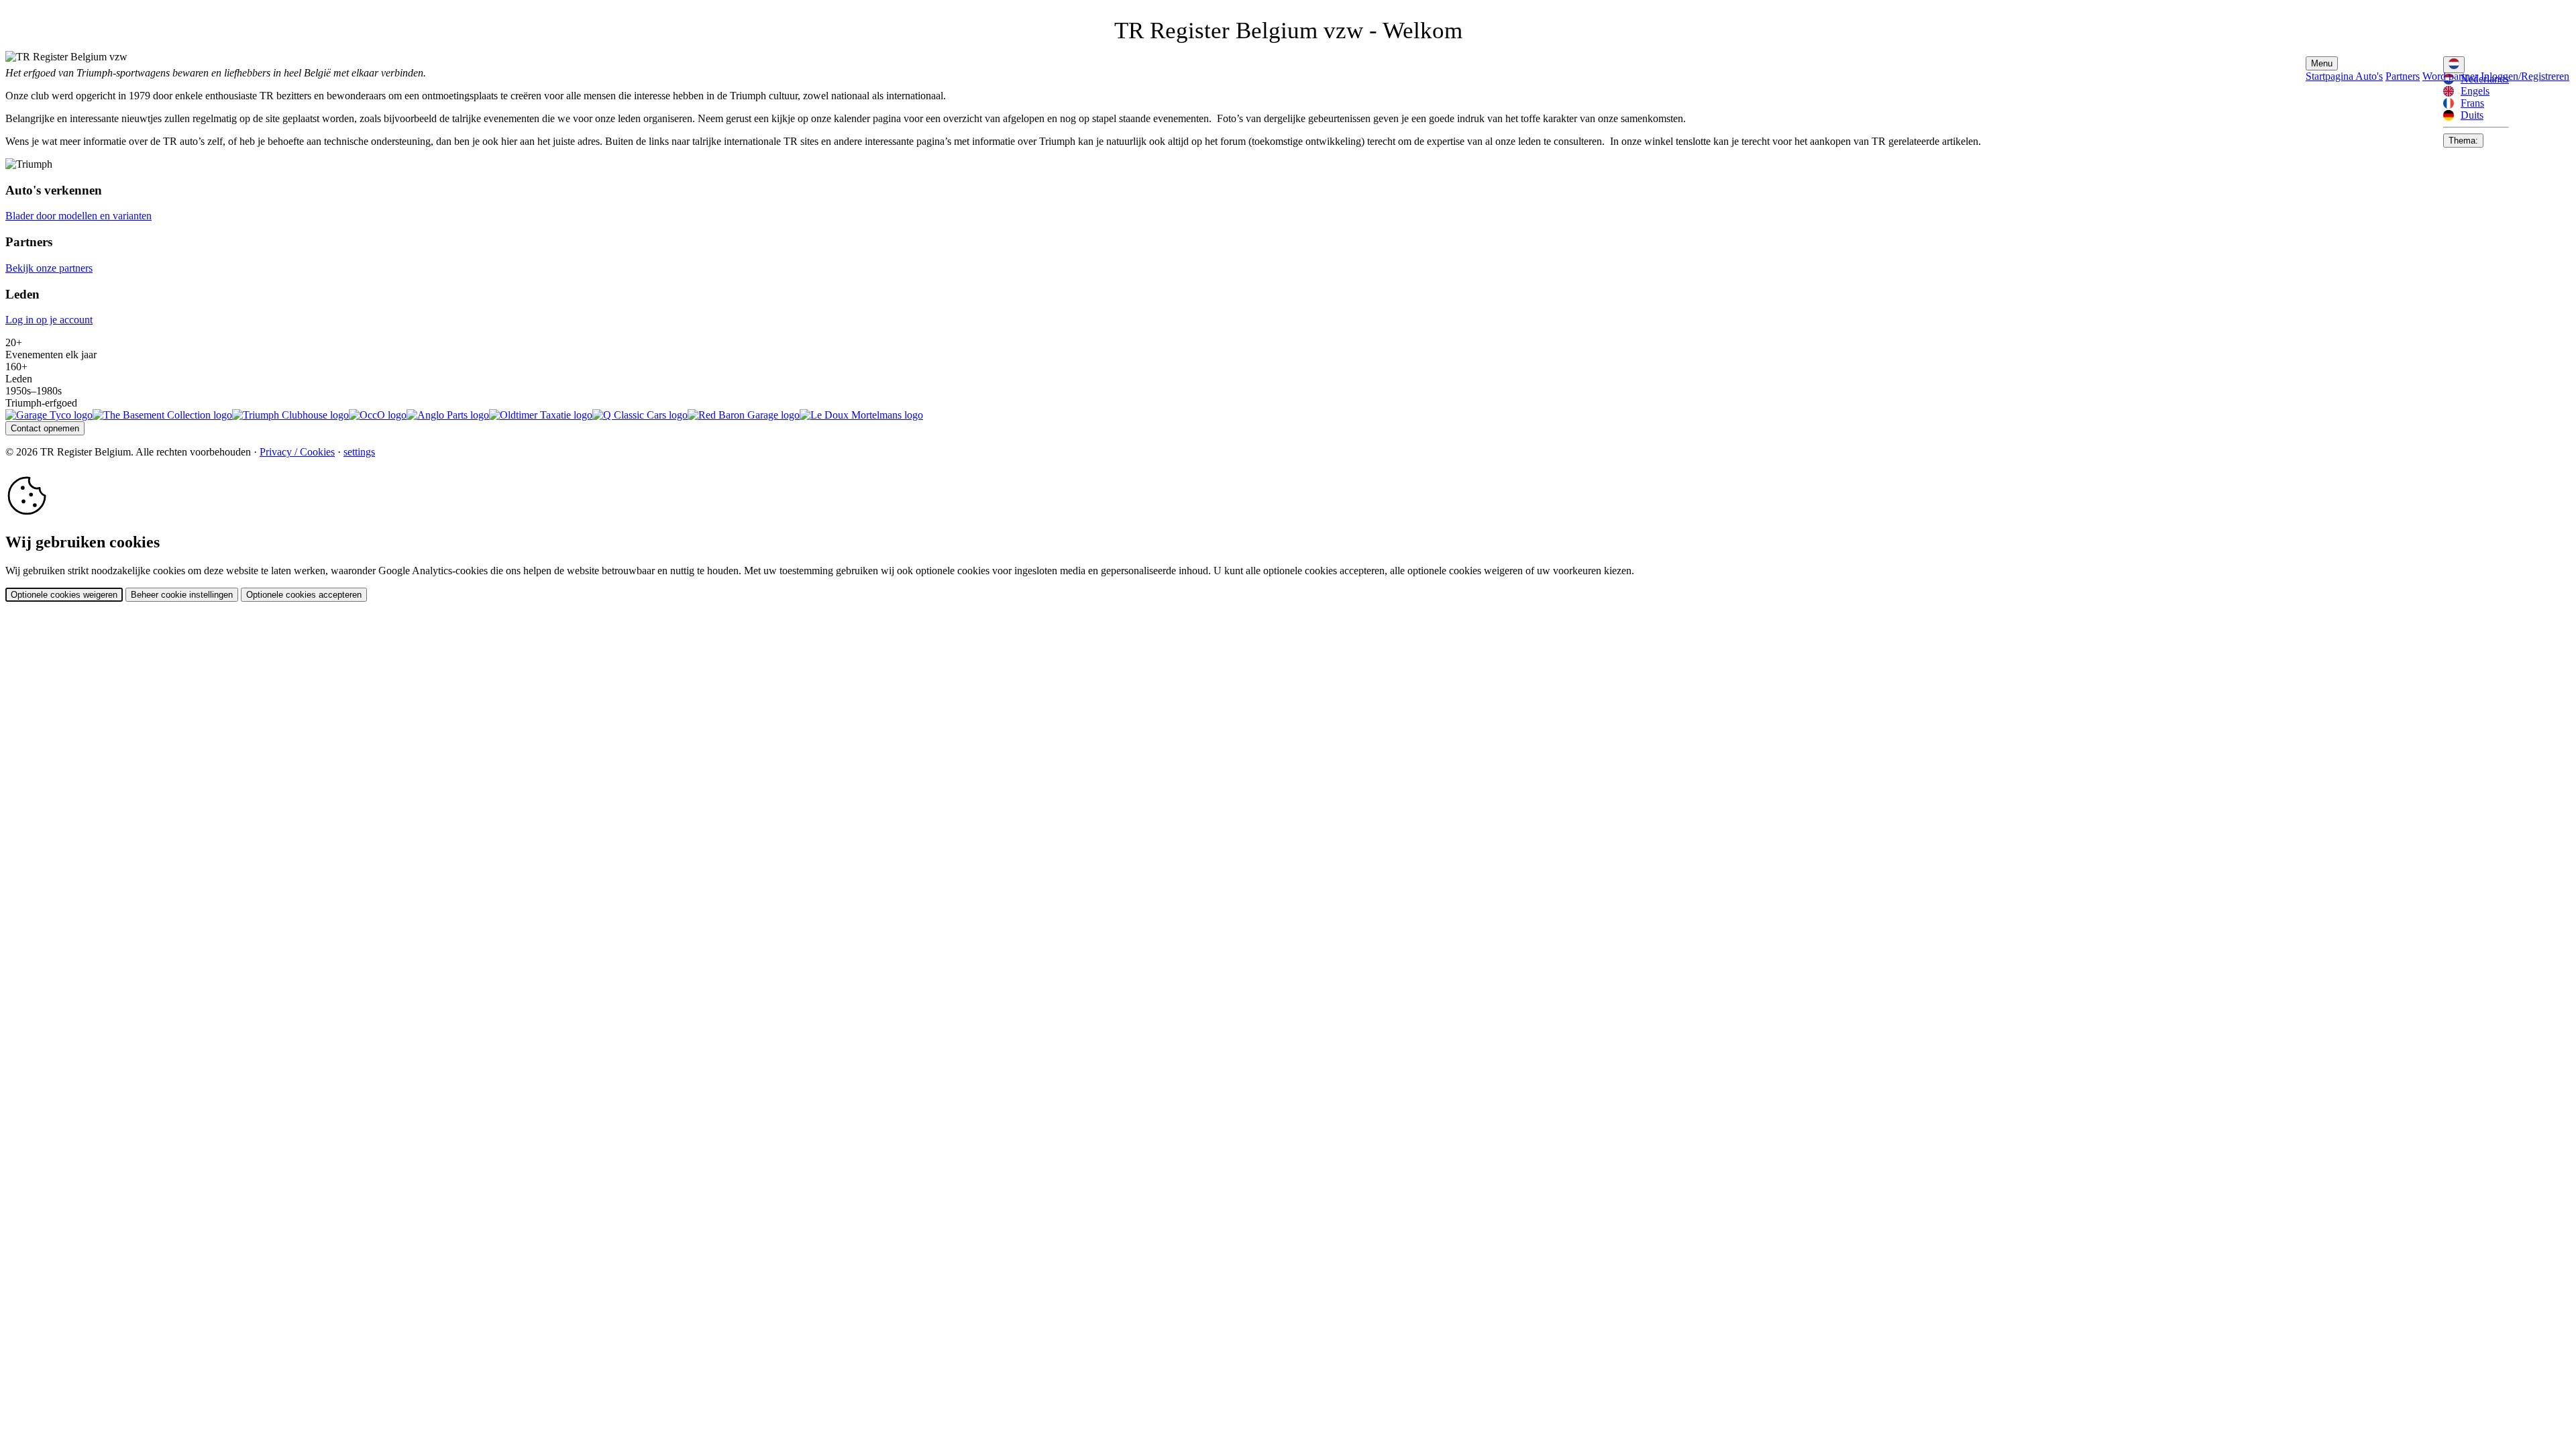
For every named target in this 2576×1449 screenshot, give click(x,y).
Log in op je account (49, 320)
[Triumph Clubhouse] (290, 415)
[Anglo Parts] (448, 415)
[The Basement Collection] (162, 415)
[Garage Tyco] (49, 415)
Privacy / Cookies (297, 452)
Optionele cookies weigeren (64, 595)
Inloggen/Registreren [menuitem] (2525, 76)
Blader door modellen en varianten (78, 216)
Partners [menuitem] (2403, 76)
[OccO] (378, 415)
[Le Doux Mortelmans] (861, 415)
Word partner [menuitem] (2450, 76)
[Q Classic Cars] (640, 415)
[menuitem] (2476, 91)
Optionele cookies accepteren (304, 595)
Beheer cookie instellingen (182, 595)
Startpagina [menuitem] (2330, 76)
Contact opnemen (45, 428)
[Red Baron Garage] (744, 415)
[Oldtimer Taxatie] (541, 415)
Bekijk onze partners (49, 268)
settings (359, 452)
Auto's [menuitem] (2369, 76)
